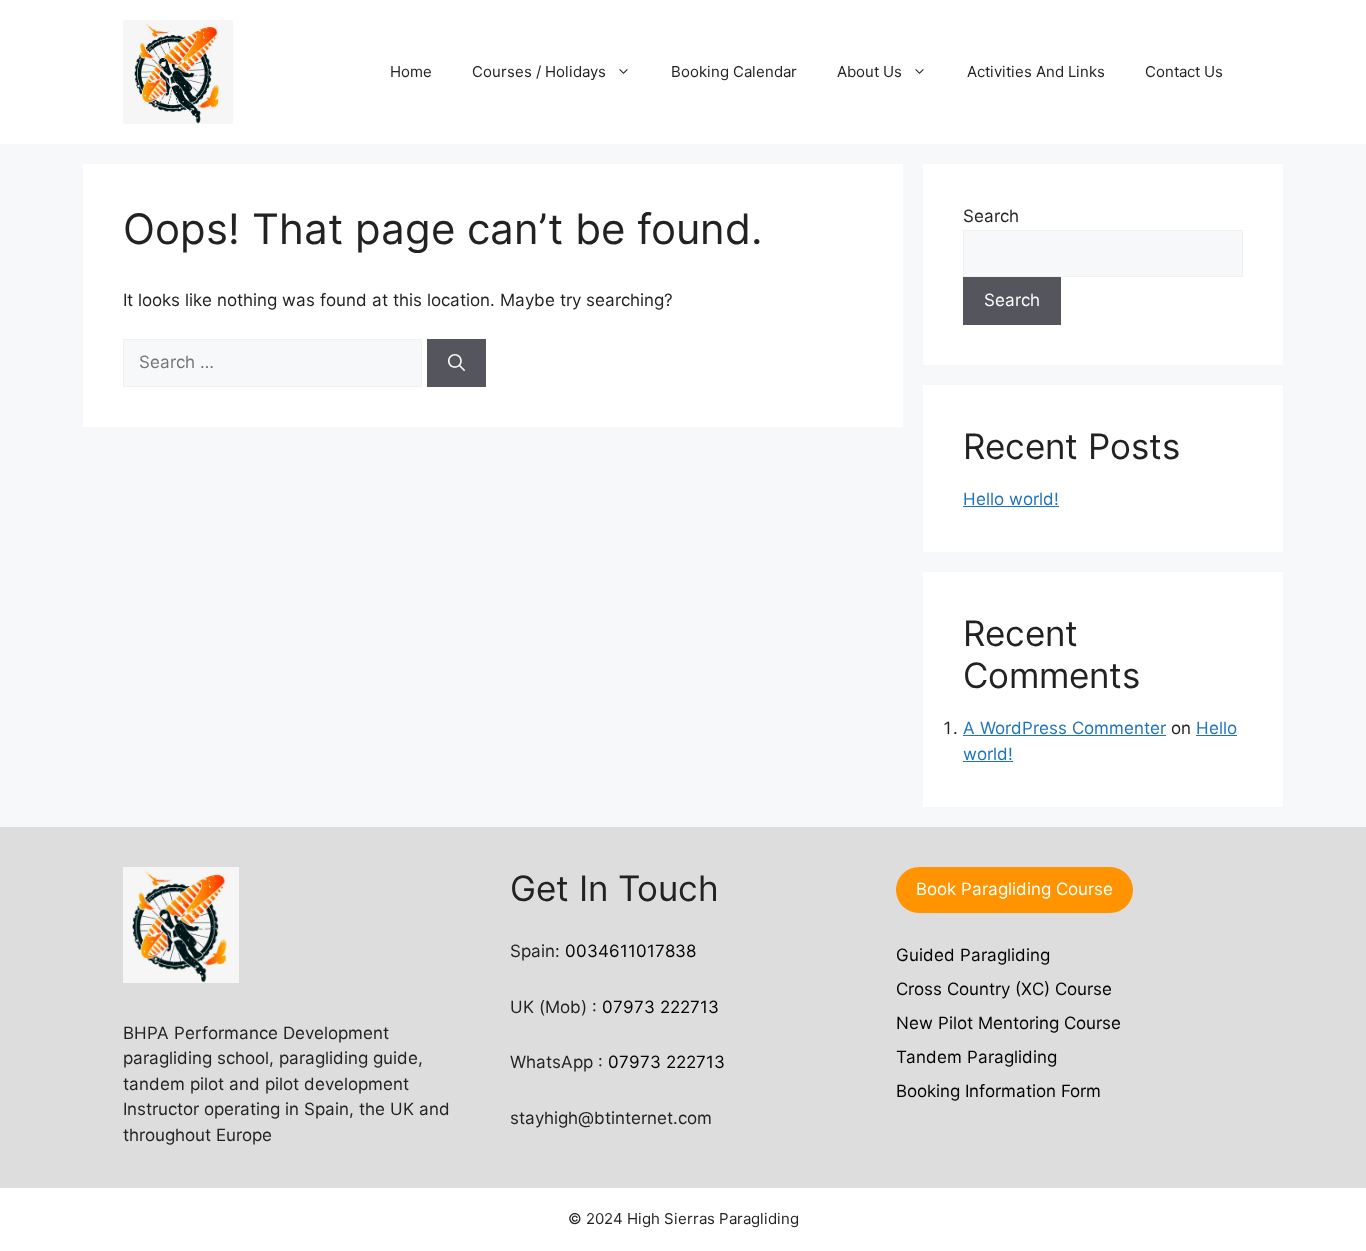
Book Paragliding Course (1014, 889)
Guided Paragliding (973, 955)
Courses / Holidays (539, 71)
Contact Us (1184, 71)
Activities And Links (1036, 71)
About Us (869, 71)
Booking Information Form (998, 1091)
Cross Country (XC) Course (1004, 989)
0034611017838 (630, 951)
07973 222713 (660, 1007)
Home (411, 71)
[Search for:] (275, 362)
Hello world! (1011, 499)
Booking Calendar (734, 71)
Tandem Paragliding (976, 1057)
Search (991, 216)
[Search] (456, 363)
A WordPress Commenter (1064, 728)
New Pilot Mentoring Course (1008, 1023)
